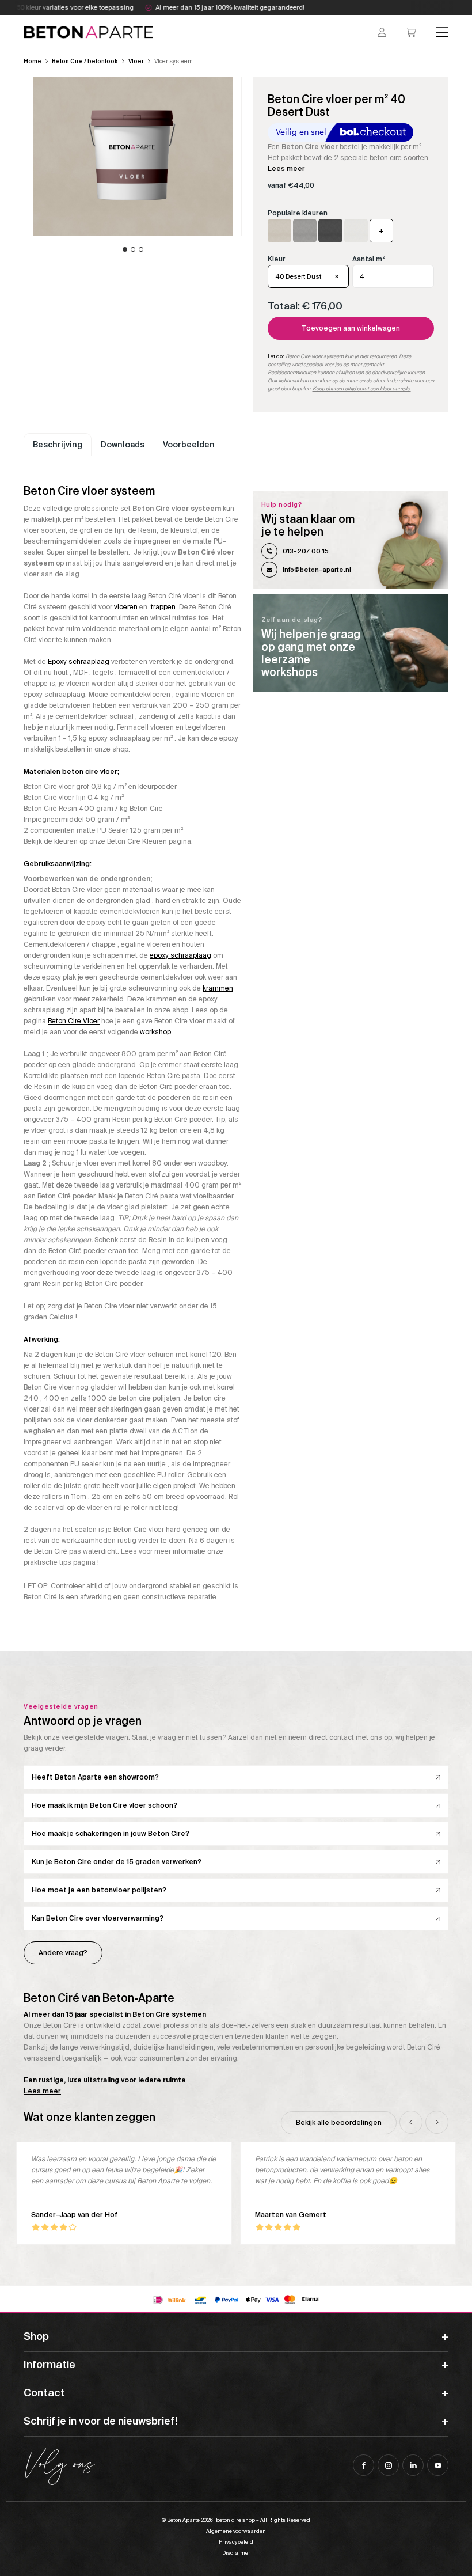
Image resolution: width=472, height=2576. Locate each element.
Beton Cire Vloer (74, 1021)
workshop (155, 1032)
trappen (163, 607)
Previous (411, 2122)
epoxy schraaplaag (180, 955)
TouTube (438, 2465)
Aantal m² (369, 259)
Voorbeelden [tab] (189, 445)
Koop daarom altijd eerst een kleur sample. (362, 389)
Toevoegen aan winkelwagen (351, 328)
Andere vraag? (63, 1953)
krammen (218, 988)
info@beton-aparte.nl (317, 570)
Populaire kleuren (298, 213)
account (382, 32)
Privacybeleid (236, 2542)
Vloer (136, 61)
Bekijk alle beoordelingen (339, 2123)
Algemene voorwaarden (236, 2531)
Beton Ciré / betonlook (85, 61)
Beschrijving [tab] (58, 445)
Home (33, 61)
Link (351, 643)
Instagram (388, 2465)
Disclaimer (236, 2553)
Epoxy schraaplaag (79, 662)
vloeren (126, 607)
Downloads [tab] (123, 445)
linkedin (413, 2465)
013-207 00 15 (306, 551)
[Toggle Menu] (443, 32)
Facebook (363, 2465)
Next (437, 2122)
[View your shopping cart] (411, 32)
